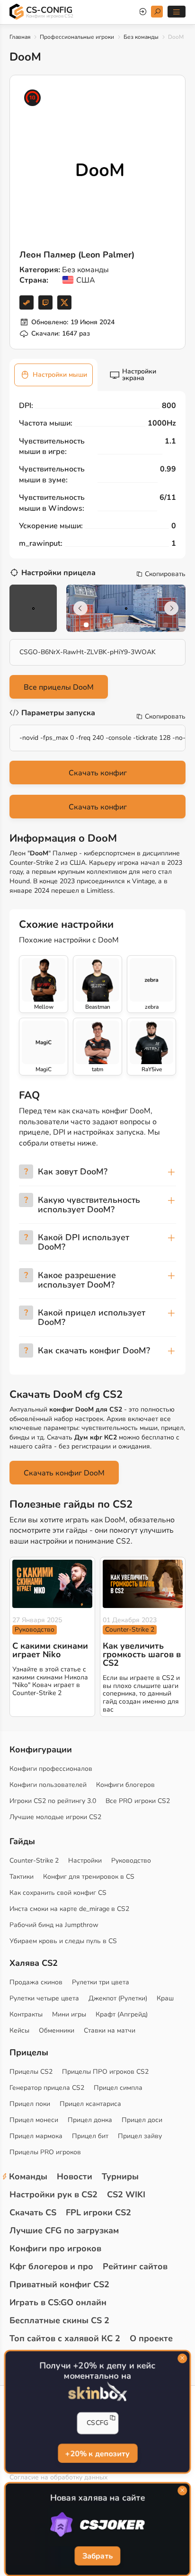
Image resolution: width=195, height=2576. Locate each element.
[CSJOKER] (97, 2525)
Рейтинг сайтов (135, 2266)
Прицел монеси (34, 2120)
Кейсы (19, 2030)
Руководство (35, 1630)
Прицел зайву (140, 2136)
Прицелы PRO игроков (45, 2152)
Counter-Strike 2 (130, 1630)
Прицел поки (30, 2104)
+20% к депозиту (97, 2454)
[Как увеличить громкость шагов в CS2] (143, 1584)
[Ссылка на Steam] (27, 302)
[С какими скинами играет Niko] (52, 1584)
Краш (165, 1998)
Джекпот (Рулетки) (118, 1998)
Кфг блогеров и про (51, 2266)
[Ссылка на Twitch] (45, 302)
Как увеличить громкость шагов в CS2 (142, 1654)
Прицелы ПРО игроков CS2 (105, 2072)
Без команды (141, 37)
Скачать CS (33, 2212)
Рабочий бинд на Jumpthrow (54, 1925)
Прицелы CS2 (31, 2072)
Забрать (97, 2557)
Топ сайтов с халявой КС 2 (65, 2338)
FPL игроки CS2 (98, 2212)
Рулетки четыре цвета (44, 1998)
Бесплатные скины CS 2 (59, 2320)
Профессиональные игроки (77, 37)
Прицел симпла (118, 2088)
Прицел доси (142, 2120)
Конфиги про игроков (55, 2248)
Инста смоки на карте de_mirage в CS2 (69, 1909)
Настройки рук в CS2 (53, 2194)
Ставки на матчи (110, 2030)
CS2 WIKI (126, 2194)
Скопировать (165, 574)
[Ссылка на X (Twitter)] (64, 302)
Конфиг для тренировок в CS (89, 1877)
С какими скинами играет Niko (50, 1650)
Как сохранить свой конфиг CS (58, 1893)
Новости (75, 2176)
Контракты (26, 2014)
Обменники (57, 2030)
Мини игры (69, 2014)
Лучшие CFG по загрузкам (64, 2230)
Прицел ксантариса (90, 2104)
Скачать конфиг (98, 773)
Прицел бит (90, 2136)
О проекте (151, 2338)
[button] (86, 625)
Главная (20, 37)
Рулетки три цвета (101, 1982)
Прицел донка (90, 2120)
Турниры (120, 2176)
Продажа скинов (36, 1982)
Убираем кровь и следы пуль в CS (63, 1941)
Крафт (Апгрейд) (122, 2014)
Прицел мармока (36, 2136)
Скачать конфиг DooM (64, 1473)
